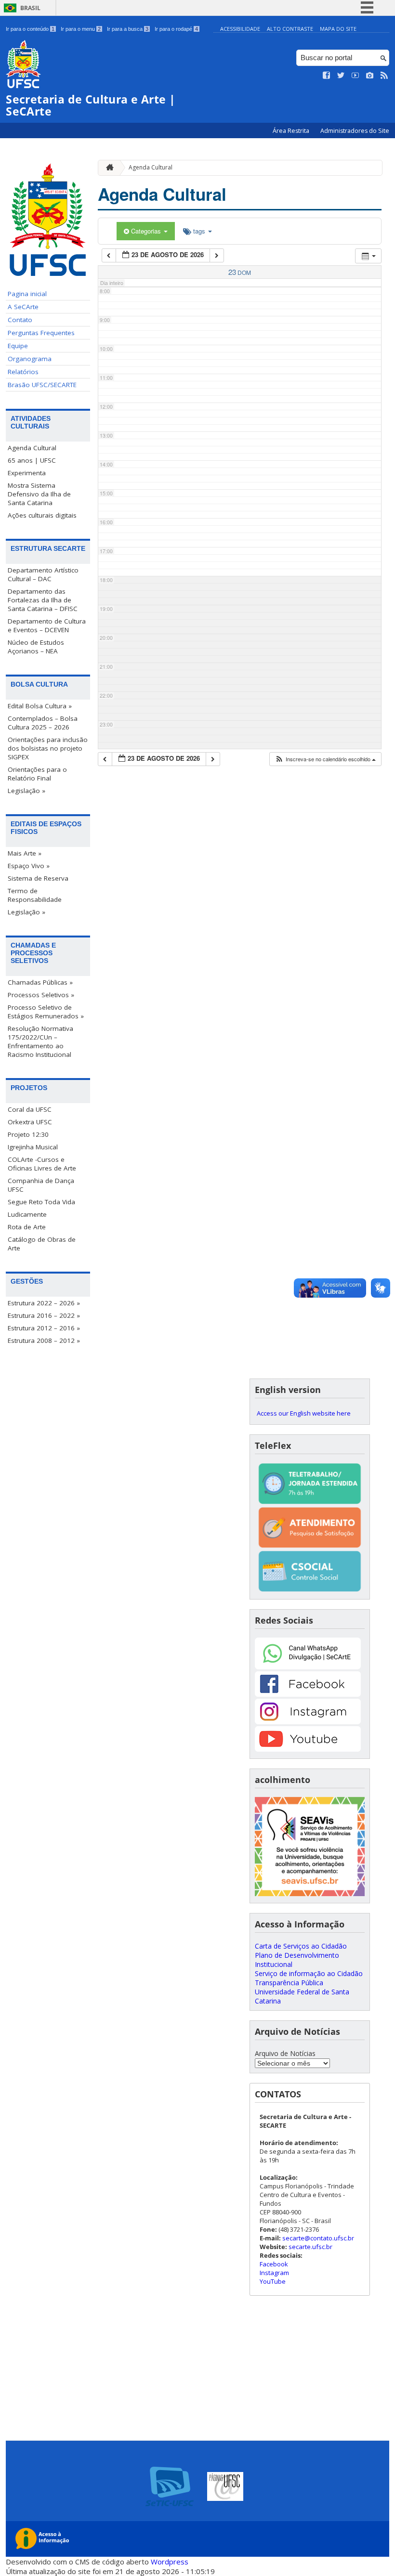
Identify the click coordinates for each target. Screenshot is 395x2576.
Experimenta (27, 473)
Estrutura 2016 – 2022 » (44, 1315)
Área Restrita (292, 131)
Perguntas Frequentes (41, 333)
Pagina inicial (27, 294)
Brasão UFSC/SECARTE (42, 385)
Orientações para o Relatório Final (37, 774)
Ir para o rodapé (176, 29)
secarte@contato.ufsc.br (318, 2238)
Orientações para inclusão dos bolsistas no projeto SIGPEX (48, 748)
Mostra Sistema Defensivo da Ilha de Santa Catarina (39, 494)
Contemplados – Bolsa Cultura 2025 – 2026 (43, 723)
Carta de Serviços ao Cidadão (301, 1946)
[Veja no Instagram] (370, 76)
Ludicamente (27, 1214)
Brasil (30, 8)
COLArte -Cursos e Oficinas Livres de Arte (42, 1164)
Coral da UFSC (30, 1109)
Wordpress (170, 2562)
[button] (325, 759)
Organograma (30, 359)
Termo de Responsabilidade (35, 895)
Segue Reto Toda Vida (41, 1202)
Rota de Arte (27, 1227)
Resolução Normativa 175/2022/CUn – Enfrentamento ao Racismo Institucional (40, 1041)
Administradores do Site (355, 131)
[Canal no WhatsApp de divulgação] (308, 1667)
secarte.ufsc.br (310, 2247)
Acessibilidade (240, 29)
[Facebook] (308, 1694)
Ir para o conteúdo (30, 29)
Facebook (274, 2264)
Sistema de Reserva (38, 878)
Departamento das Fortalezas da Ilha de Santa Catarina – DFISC (43, 600)
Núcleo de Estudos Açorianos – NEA (36, 647)
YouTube (273, 2281)
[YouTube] (308, 1749)
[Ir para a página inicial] (107, 168)
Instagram (274, 2273)
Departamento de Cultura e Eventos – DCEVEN (47, 625)
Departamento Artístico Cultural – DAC (43, 574)
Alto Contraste (290, 29)
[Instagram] (308, 1722)
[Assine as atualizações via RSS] (384, 76)
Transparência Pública (289, 1983)
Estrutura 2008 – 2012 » (44, 1340)
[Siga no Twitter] (341, 76)
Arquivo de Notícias (285, 2053)
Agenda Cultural (32, 448)
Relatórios (23, 372)
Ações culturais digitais (42, 515)
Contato (20, 320)
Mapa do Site (338, 29)
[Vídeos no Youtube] (355, 76)
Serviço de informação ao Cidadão (309, 1973)
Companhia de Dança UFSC (41, 1185)
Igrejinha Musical (33, 1147)
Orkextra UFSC (30, 1122)
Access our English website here (304, 1413)
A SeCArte (23, 307)
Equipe (18, 346)
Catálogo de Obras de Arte (42, 1244)
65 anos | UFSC (32, 460)
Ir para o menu (81, 29)
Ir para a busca (128, 29)
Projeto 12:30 (28, 1134)
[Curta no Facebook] (327, 76)
